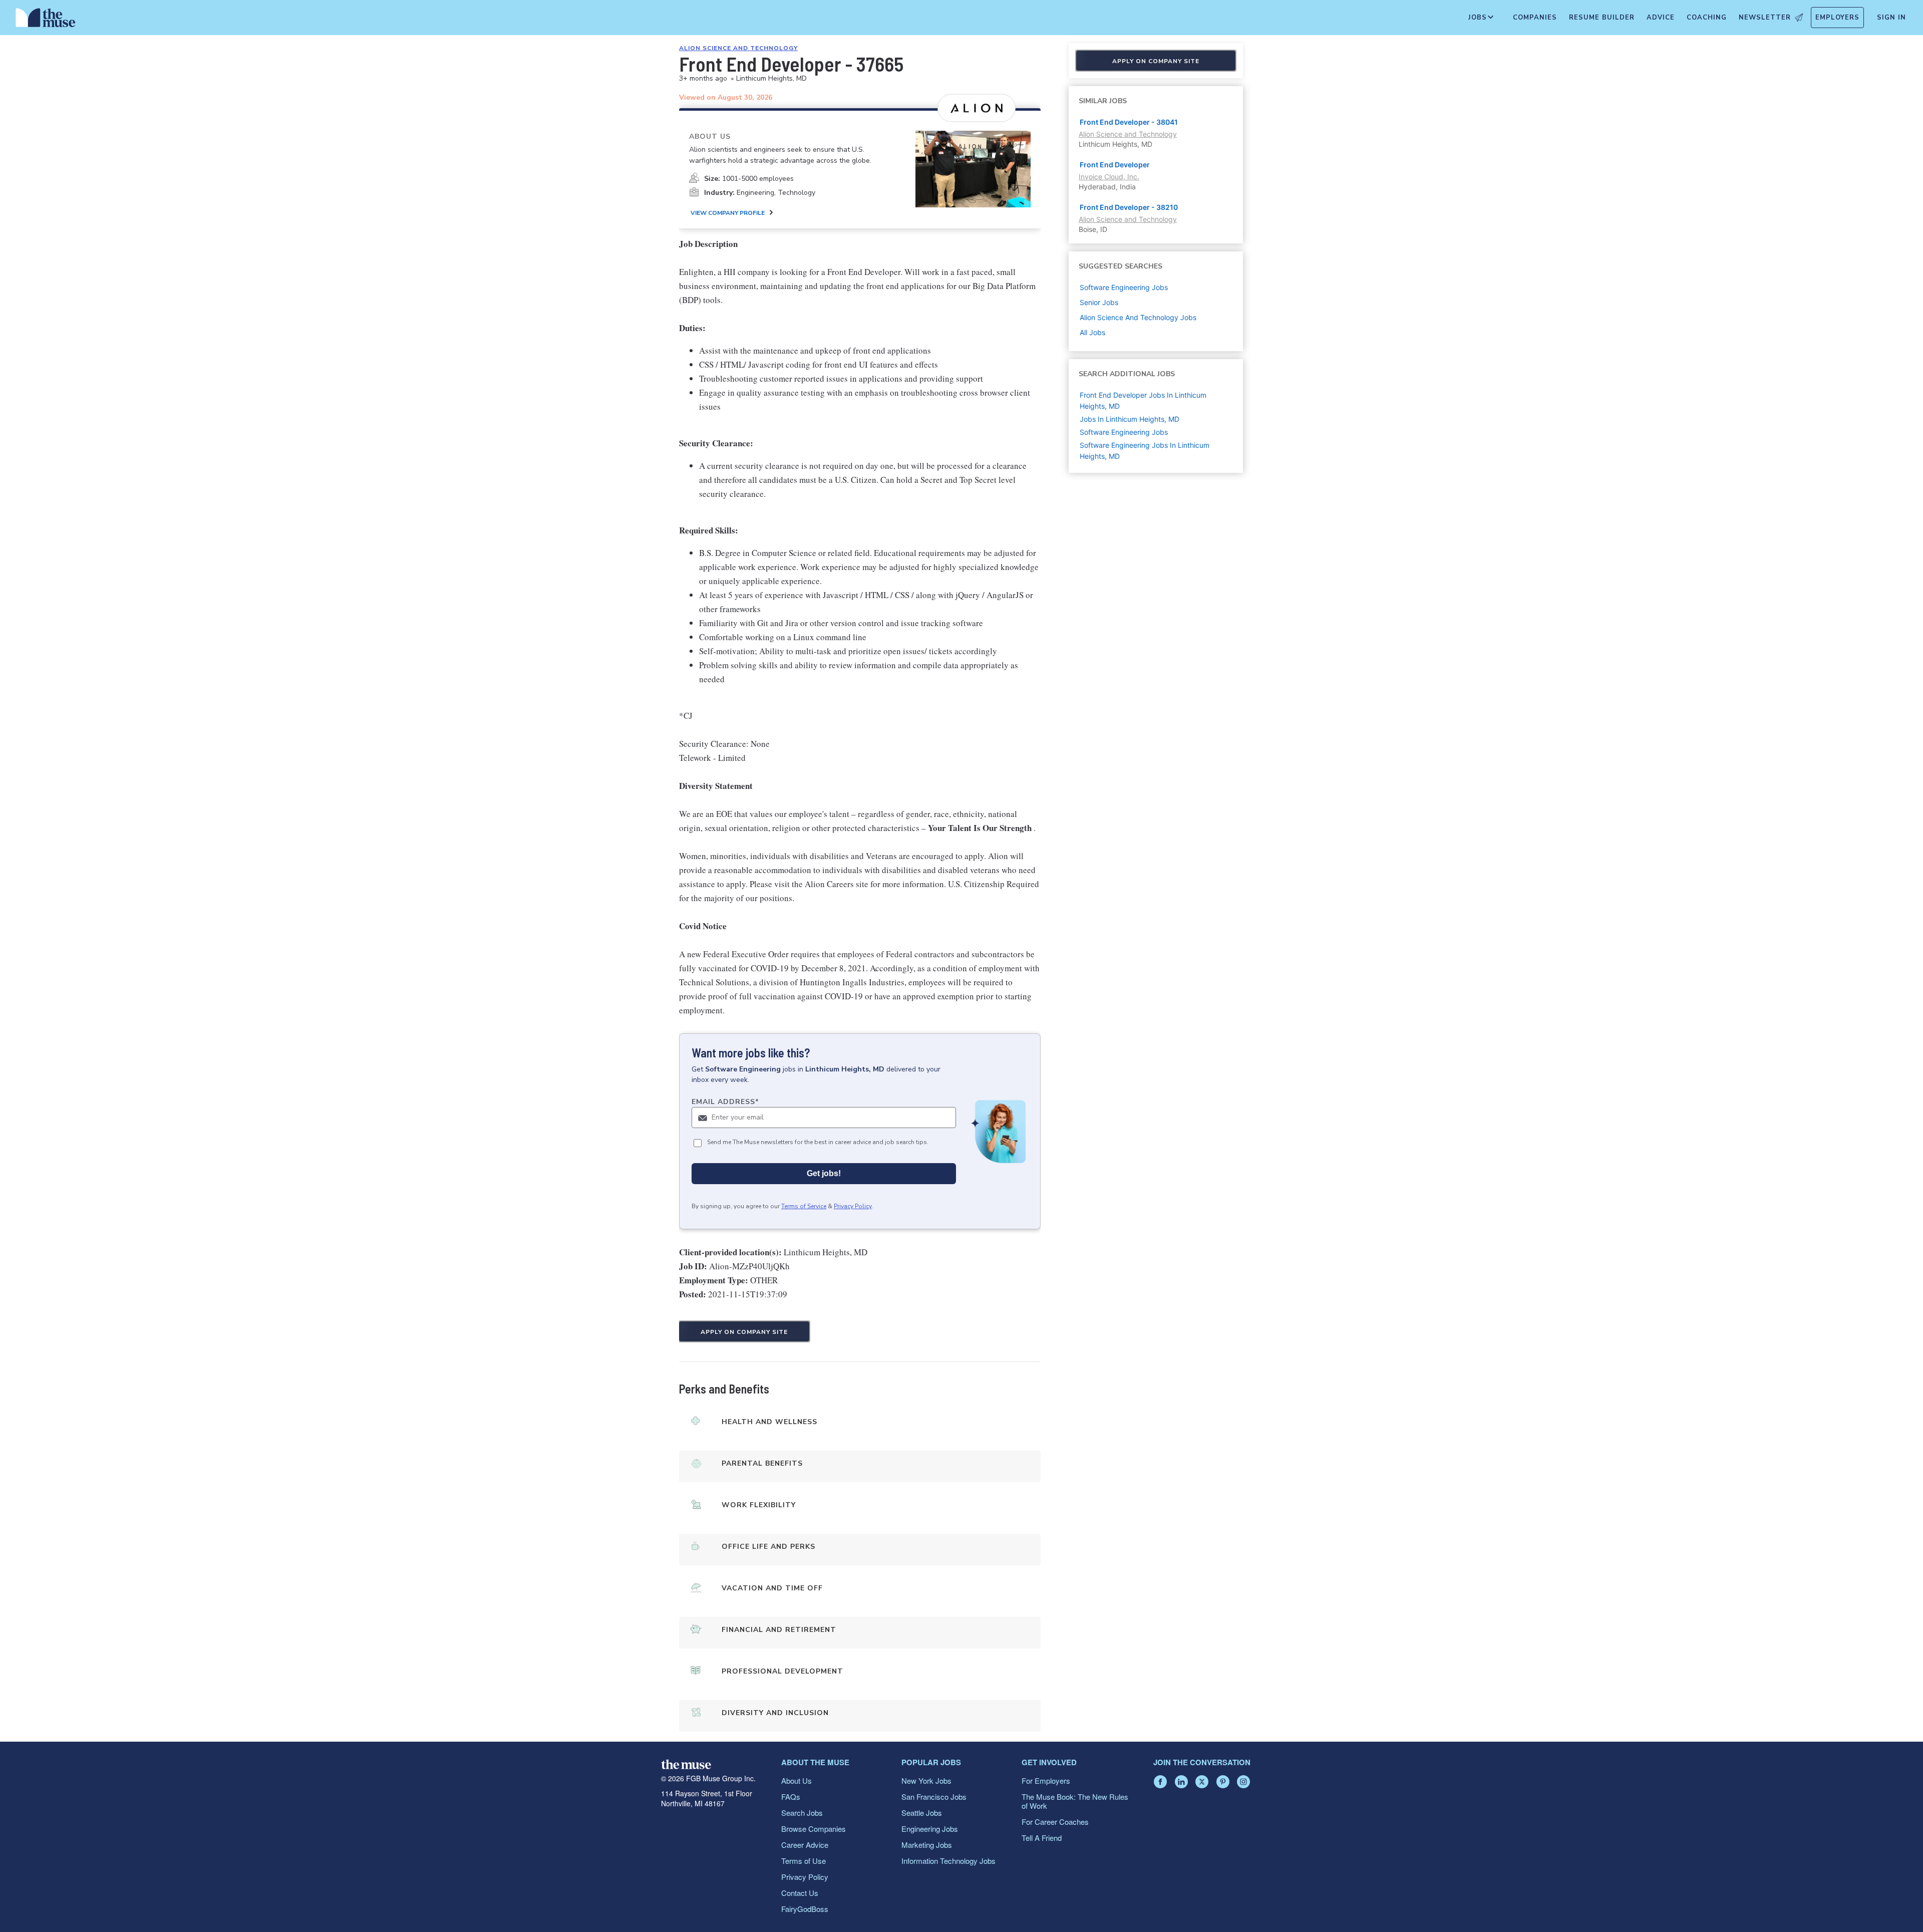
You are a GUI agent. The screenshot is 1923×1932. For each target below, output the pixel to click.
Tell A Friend (1042, 1838)
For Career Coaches (1055, 1822)
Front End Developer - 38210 (1129, 207)
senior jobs (1099, 302)
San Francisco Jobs (934, 1797)
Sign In (1891, 18)
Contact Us (800, 1893)
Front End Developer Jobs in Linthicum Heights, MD (1143, 400)
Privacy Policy (853, 1206)
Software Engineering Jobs (1124, 432)
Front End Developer (1115, 165)
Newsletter (1765, 18)
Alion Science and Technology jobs (1138, 317)
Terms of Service (804, 1206)
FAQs (791, 1797)
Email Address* (725, 1102)
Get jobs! (824, 1173)
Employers (1837, 18)
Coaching (1707, 18)
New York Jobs (926, 1780)
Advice (1661, 18)
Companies (1535, 18)
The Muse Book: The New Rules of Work (1075, 1801)
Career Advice (805, 1845)
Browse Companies (814, 1829)
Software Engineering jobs (1124, 287)
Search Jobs (802, 1813)
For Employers (1046, 1780)
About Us (796, 1780)
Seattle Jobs (922, 1813)
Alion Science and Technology (738, 48)
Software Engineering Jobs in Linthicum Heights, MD (1145, 451)
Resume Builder (1602, 18)
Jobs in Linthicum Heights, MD (1130, 419)
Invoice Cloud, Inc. (1109, 177)
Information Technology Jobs (948, 1861)
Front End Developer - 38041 (1129, 122)
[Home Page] (46, 20)
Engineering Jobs (930, 1829)
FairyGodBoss (805, 1909)
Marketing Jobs (927, 1845)
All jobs (1092, 332)
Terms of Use (804, 1861)
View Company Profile (728, 213)
